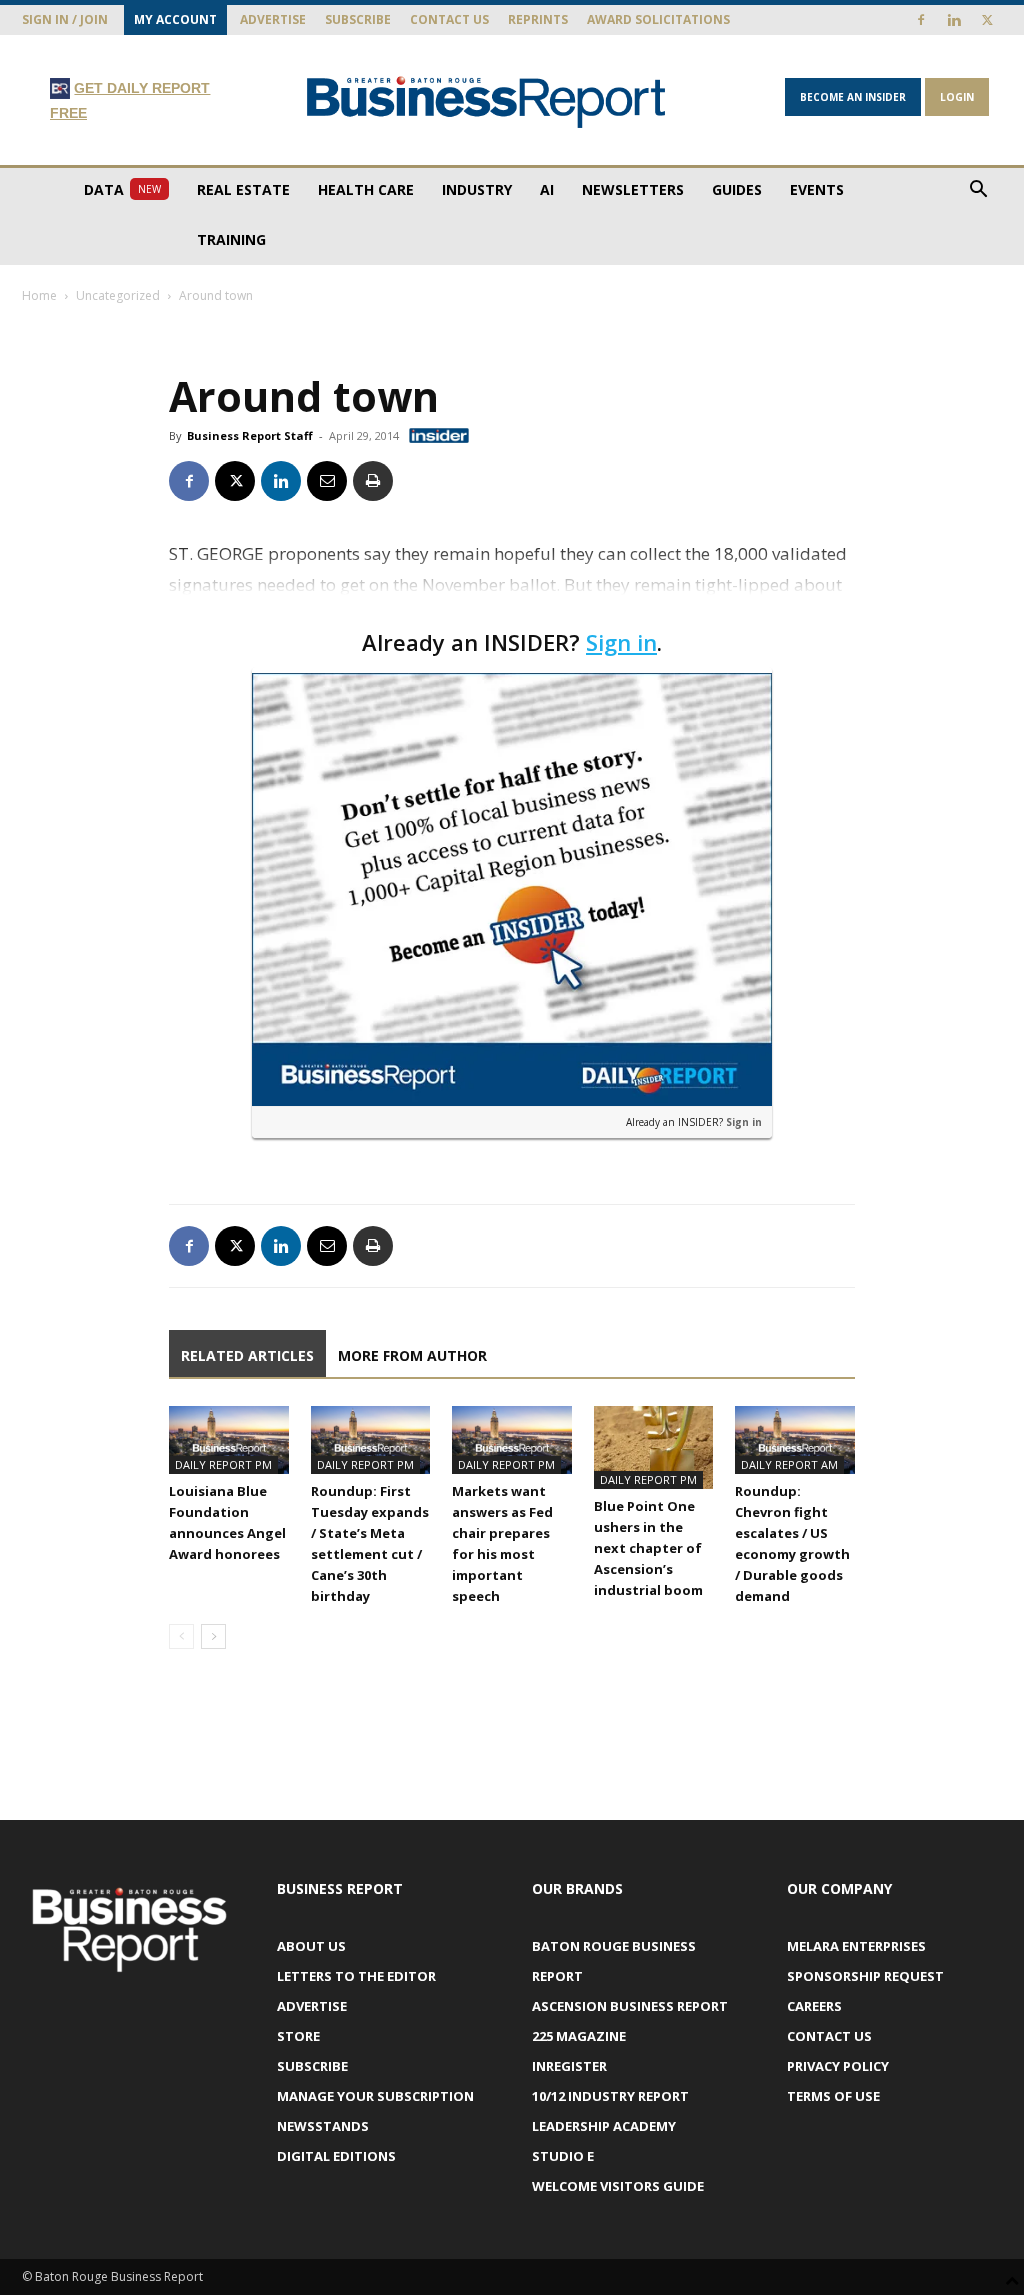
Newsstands (323, 2126)
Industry (477, 189)
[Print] (373, 481)
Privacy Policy (838, 2066)
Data (122, 189)
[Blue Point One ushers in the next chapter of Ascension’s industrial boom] (654, 1447)
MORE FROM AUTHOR (412, 1355)
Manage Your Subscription (375, 2096)
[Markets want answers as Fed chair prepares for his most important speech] (512, 1439)
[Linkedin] (954, 20)
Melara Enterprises (856, 1946)
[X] (987, 20)
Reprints (538, 19)
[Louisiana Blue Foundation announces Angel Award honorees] (229, 1439)
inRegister (569, 2066)
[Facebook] (921, 20)
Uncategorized (118, 295)
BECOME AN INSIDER (853, 97)
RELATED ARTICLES (247, 1355)
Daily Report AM (789, 1464)
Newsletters (633, 189)
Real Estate (243, 189)
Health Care (366, 189)
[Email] (327, 481)
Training (231, 239)
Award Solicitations (658, 19)
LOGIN (957, 97)
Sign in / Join (65, 19)
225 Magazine (579, 2036)
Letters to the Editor (356, 1976)
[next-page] (213, 1636)
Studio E (563, 2156)
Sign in (621, 642)
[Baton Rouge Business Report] (486, 101)
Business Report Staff (250, 435)
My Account (175, 19)
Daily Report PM (223, 1464)
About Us (311, 1946)
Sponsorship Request (865, 1976)
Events (817, 189)
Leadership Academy (604, 2126)
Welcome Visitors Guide (618, 2186)
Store (298, 2036)
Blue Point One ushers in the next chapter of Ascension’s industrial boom (648, 1548)
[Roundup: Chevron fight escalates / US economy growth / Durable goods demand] (795, 1439)
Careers (814, 2006)
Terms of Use (833, 2096)
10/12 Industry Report (610, 2096)
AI (547, 189)
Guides (737, 189)
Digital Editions (336, 2156)
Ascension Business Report (630, 2006)
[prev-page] (181, 1636)
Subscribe (358, 19)
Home (39, 295)
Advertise (273, 19)
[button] (978, 191)
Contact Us (449, 19)
